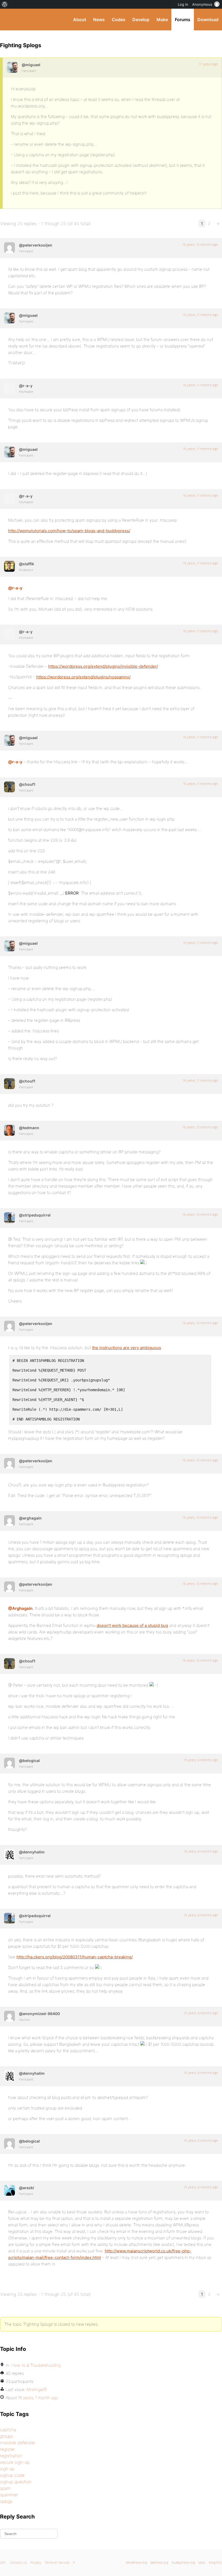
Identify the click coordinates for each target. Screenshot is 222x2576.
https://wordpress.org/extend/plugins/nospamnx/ (83, 677)
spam (5, 2488)
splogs (6, 2501)
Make (162, 20)
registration (11, 2456)
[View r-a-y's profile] (9, 388)
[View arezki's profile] (9, 2190)
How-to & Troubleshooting (36, 2365)
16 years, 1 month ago (38, 2398)
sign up (7, 2469)
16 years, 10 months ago (200, 1127)
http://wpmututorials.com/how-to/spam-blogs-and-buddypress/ (69, 531)
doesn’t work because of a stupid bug (132, 1625)
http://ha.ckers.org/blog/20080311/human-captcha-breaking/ (75, 1957)
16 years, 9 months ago (201, 1760)
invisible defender (18, 2443)
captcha (8, 2430)
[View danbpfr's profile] (9, 787)
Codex (119, 20)
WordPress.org (136, 2563)
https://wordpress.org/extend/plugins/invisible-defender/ (103, 666)
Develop (141, 20)
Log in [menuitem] (183, 4)
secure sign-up (15, 2462)
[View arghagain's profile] (9, 1521)
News (99, 20)
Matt (202, 2563)
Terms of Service (57, 2563)
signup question (16, 2482)
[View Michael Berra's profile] (12, 67)
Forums (183, 20)
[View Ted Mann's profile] (9, 1130)
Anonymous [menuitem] (202, 4)
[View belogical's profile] (9, 1763)
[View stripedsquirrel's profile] (9, 1218)
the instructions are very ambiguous (127, 1348)
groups (7, 2436)
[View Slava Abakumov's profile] (9, 566)
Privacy (36, 2563)
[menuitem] (5, 4)
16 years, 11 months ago (200, 315)
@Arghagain (20, 1608)
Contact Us (18, 2563)
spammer (9, 2495)
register (7, 2449)
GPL (3, 2563)
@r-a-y (15, 588)
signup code (12, 2475)
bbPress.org (159, 2563)
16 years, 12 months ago (200, 245)
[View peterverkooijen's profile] (9, 248)
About (80, 20)
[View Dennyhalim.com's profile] (9, 1854)
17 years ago (208, 64)
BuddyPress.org (9, 20)
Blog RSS (215, 2563)
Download (208, 20)
